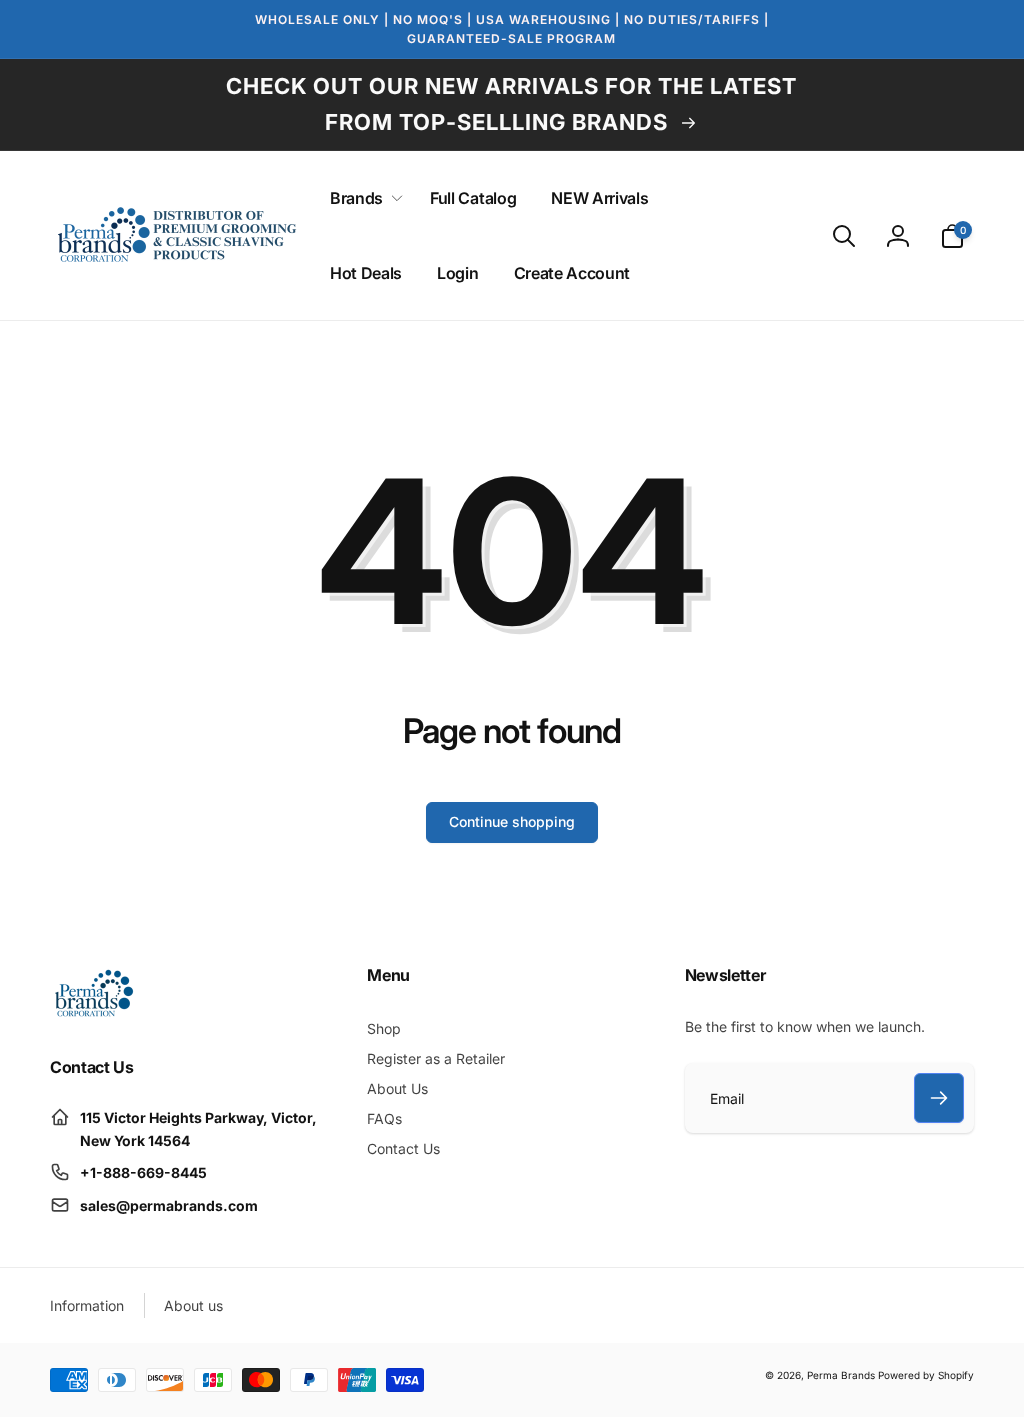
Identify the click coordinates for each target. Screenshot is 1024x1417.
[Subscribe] (939, 1098)
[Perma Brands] (92, 1013)
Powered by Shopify (926, 1375)
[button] (362, 198)
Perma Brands (841, 1375)
